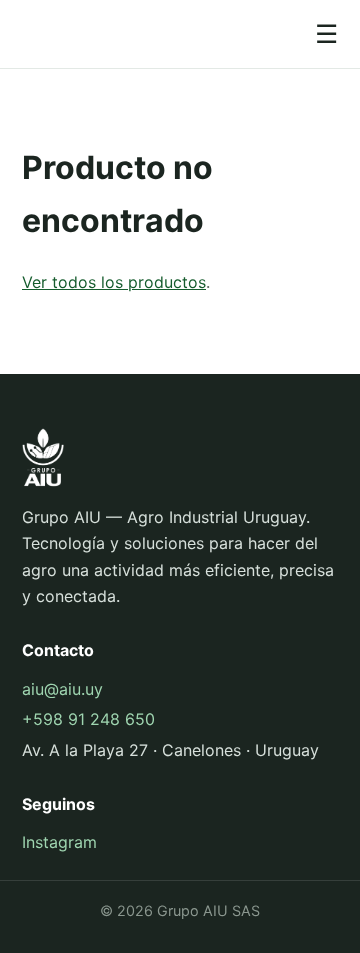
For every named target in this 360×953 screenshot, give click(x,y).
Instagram (59, 842)
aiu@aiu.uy (62, 689)
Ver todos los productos (114, 282)
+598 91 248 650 (88, 719)
